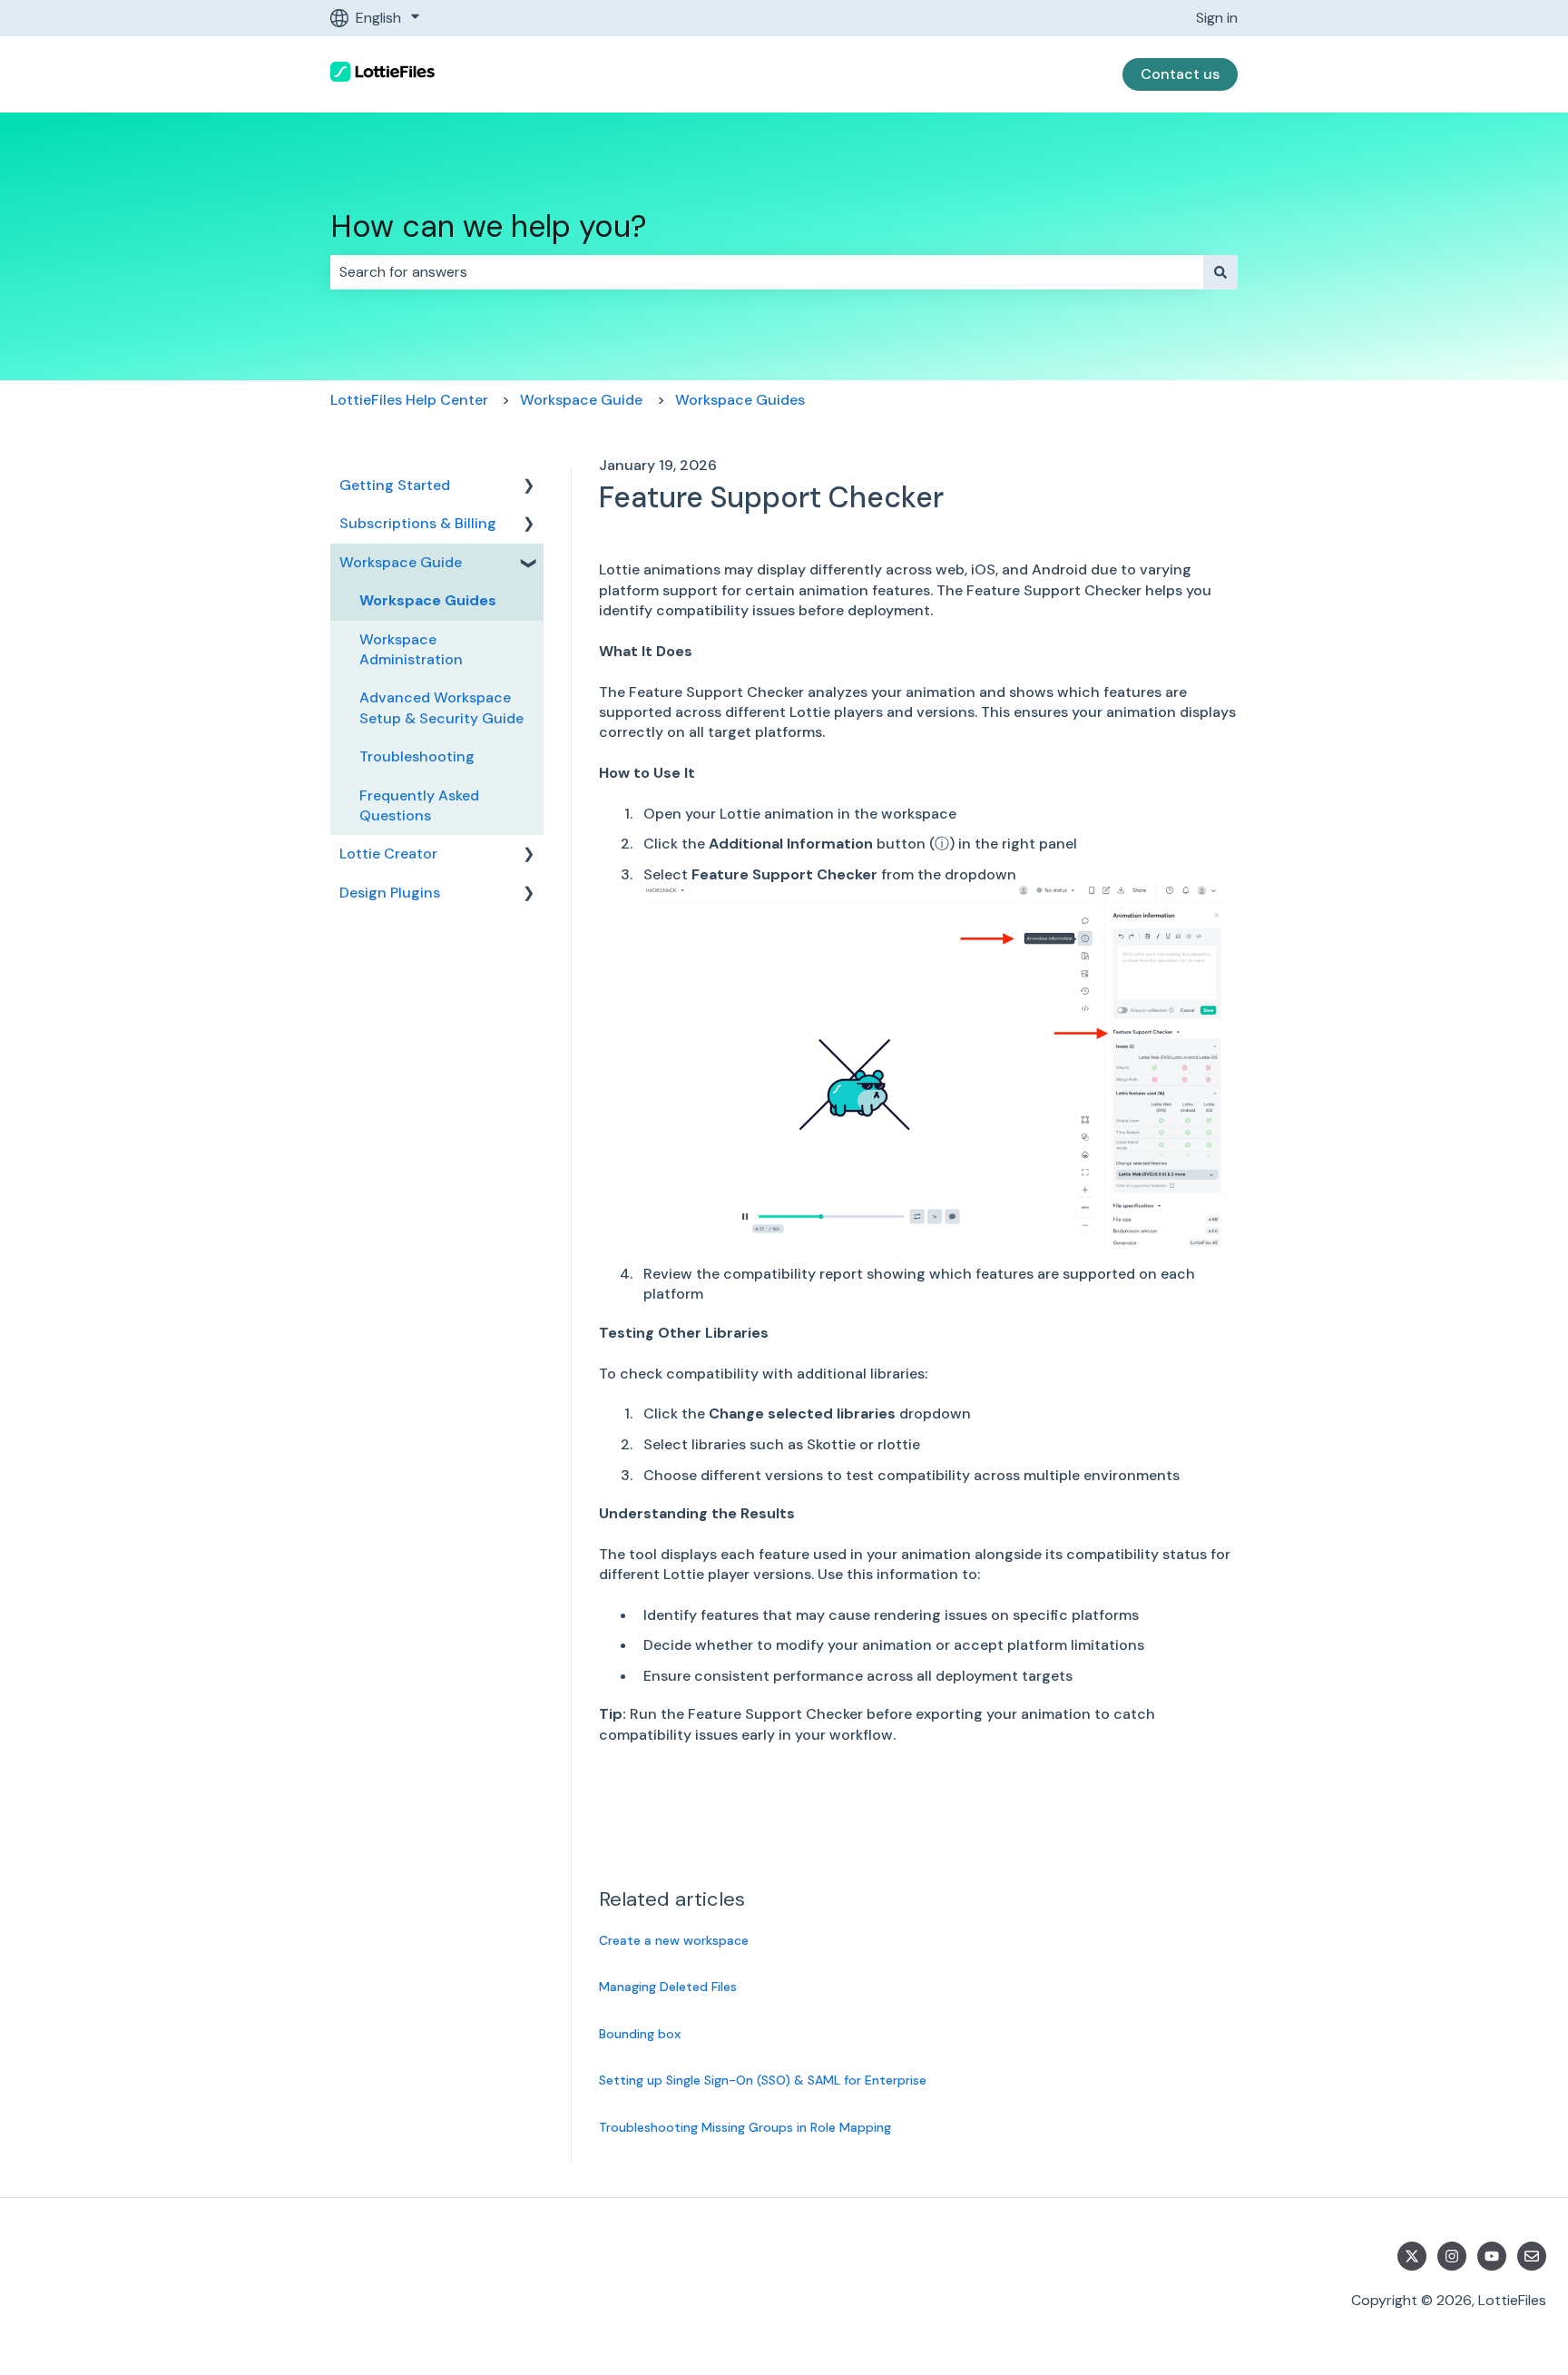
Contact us (1180, 74)
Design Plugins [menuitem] (390, 893)
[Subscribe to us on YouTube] (1492, 2256)
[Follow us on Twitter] (1412, 2256)
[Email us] (1532, 2256)
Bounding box (640, 2034)
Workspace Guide (581, 400)
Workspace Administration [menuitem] (411, 649)
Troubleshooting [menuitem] (417, 756)
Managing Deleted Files (668, 1987)
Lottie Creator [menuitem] (388, 854)
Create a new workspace (674, 1940)
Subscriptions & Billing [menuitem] (418, 523)
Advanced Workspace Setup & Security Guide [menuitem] (441, 707)
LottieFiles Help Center (409, 400)
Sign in (1217, 18)
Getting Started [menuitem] (395, 485)
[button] (529, 487)
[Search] (1220, 272)
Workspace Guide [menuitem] (401, 562)
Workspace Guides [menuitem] (428, 600)
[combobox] (767, 272)
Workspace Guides (740, 400)
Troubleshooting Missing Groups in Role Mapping (745, 2127)
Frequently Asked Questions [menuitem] (419, 805)
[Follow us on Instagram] (1452, 2256)
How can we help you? (489, 226)
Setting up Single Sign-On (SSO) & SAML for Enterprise (763, 2080)
